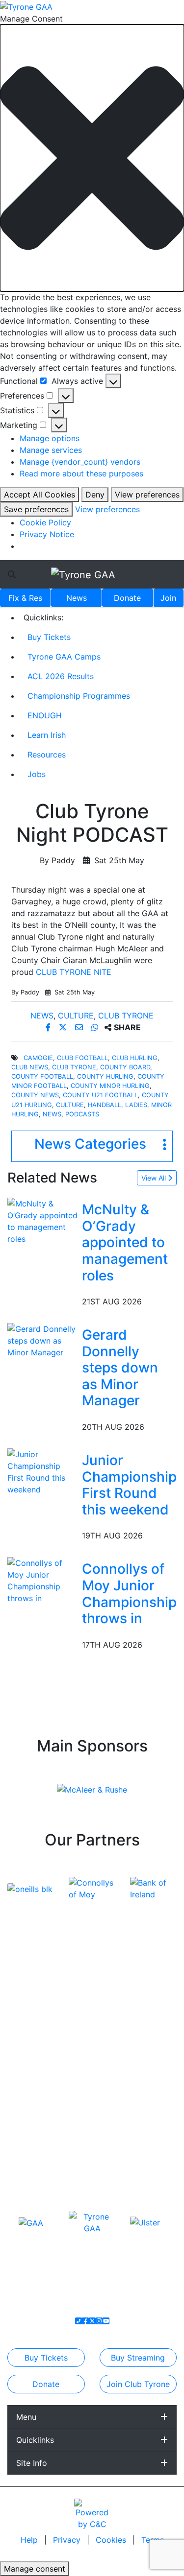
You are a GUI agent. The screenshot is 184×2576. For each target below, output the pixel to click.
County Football (42, 1076)
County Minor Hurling (110, 1086)
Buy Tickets (49, 637)
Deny (95, 495)
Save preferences (36, 509)
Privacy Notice (47, 534)
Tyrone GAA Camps (64, 657)
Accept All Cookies (39, 495)
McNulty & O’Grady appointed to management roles (125, 1242)
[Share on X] (64, 1027)
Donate (127, 598)
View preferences (147, 495)
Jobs (37, 774)
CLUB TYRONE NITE (74, 972)
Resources (47, 755)
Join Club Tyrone (138, 2384)
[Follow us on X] (92, 2321)
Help (30, 2540)
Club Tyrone (126, 1016)
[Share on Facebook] (49, 1027)
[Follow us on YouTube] (106, 2321)
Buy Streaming (138, 2358)
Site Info (32, 2463)
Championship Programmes (79, 696)
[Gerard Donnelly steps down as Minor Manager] (43, 1340)
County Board (125, 1067)
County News (35, 1095)
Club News (30, 1067)
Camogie (38, 1058)
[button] (92, 158)
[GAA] (31, 2222)
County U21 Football (100, 1095)
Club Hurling (135, 1058)
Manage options (50, 438)
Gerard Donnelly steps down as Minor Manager (120, 1368)
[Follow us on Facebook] (85, 2321)
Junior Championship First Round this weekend (129, 1485)
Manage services (51, 450)
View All (155, 1178)
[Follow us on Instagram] (99, 2321)
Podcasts (82, 1114)
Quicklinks (35, 2440)
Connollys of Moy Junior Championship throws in (129, 1594)
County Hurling (105, 1076)
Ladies (136, 1105)
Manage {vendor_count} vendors (80, 462)
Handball (105, 1105)
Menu (26, 2417)
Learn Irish (47, 735)
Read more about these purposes (81, 473)
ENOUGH (45, 715)
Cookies (111, 2540)
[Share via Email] (80, 1027)
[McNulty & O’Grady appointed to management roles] (43, 1221)
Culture (76, 1016)
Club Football (82, 1058)
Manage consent (35, 2569)
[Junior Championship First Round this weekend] (43, 1471)
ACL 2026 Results (61, 676)
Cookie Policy (45, 522)
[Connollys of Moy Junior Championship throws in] (43, 1580)
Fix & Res (25, 598)
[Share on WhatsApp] (96, 1027)
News (77, 598)
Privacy (68, 2540)
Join (168, 598)
